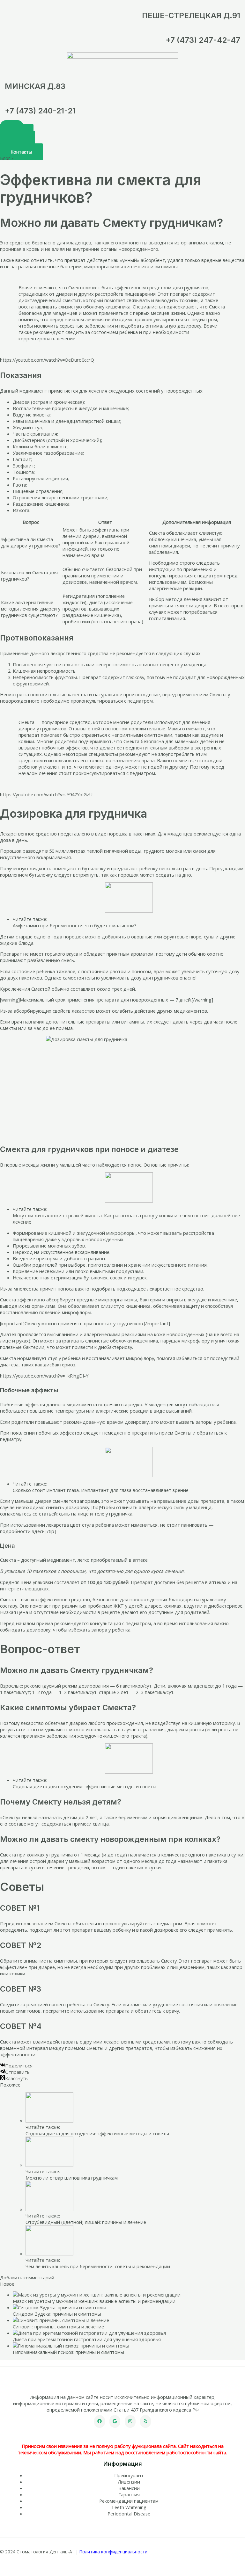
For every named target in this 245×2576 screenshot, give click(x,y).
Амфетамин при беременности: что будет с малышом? (75, 925)
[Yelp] (145, 2421)
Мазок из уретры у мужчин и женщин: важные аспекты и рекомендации (94, 2301)
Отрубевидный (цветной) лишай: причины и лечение (86, 2222)
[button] (21, 152)
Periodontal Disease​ (129, 2514)
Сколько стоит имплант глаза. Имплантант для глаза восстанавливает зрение (101, 1490)
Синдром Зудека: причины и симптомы (57, 2314)
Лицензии (129, 2482)
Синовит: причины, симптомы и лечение (58, 2326)
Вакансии (129, 2488)
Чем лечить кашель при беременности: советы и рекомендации (98, 2266)
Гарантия (129, 2494)
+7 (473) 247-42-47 (203, 40)
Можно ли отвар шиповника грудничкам (72, 2178)
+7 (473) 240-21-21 (40, 111)
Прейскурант (129, 2475)
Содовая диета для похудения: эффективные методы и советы (85, 1786)
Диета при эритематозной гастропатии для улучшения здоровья (87, 2339)
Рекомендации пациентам (129, 2501)
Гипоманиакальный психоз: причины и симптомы (68, 2352)
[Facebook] (100, 2421)
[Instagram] (130, 2421)
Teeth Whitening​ (129, 2507)
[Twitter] (115, 2421)
